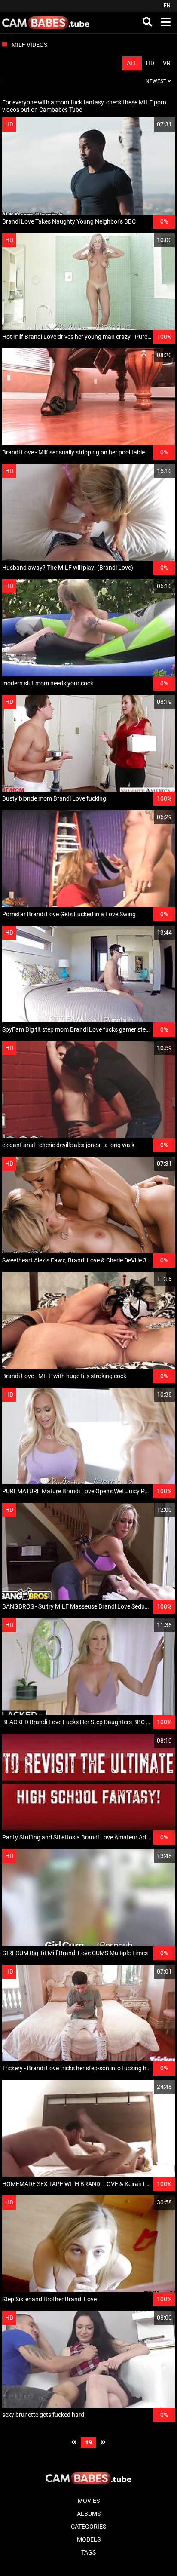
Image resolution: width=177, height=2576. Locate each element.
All (132, 63)
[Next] (103, 2442)
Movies (89, 2501)
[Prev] (74, 2442)
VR (167, 63)
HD (150, 63)
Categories (88, 2527)
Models (89, 2539)
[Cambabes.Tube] (46, 22)
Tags (88, 2552)
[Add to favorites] (148, 124)
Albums (89, 2514)
